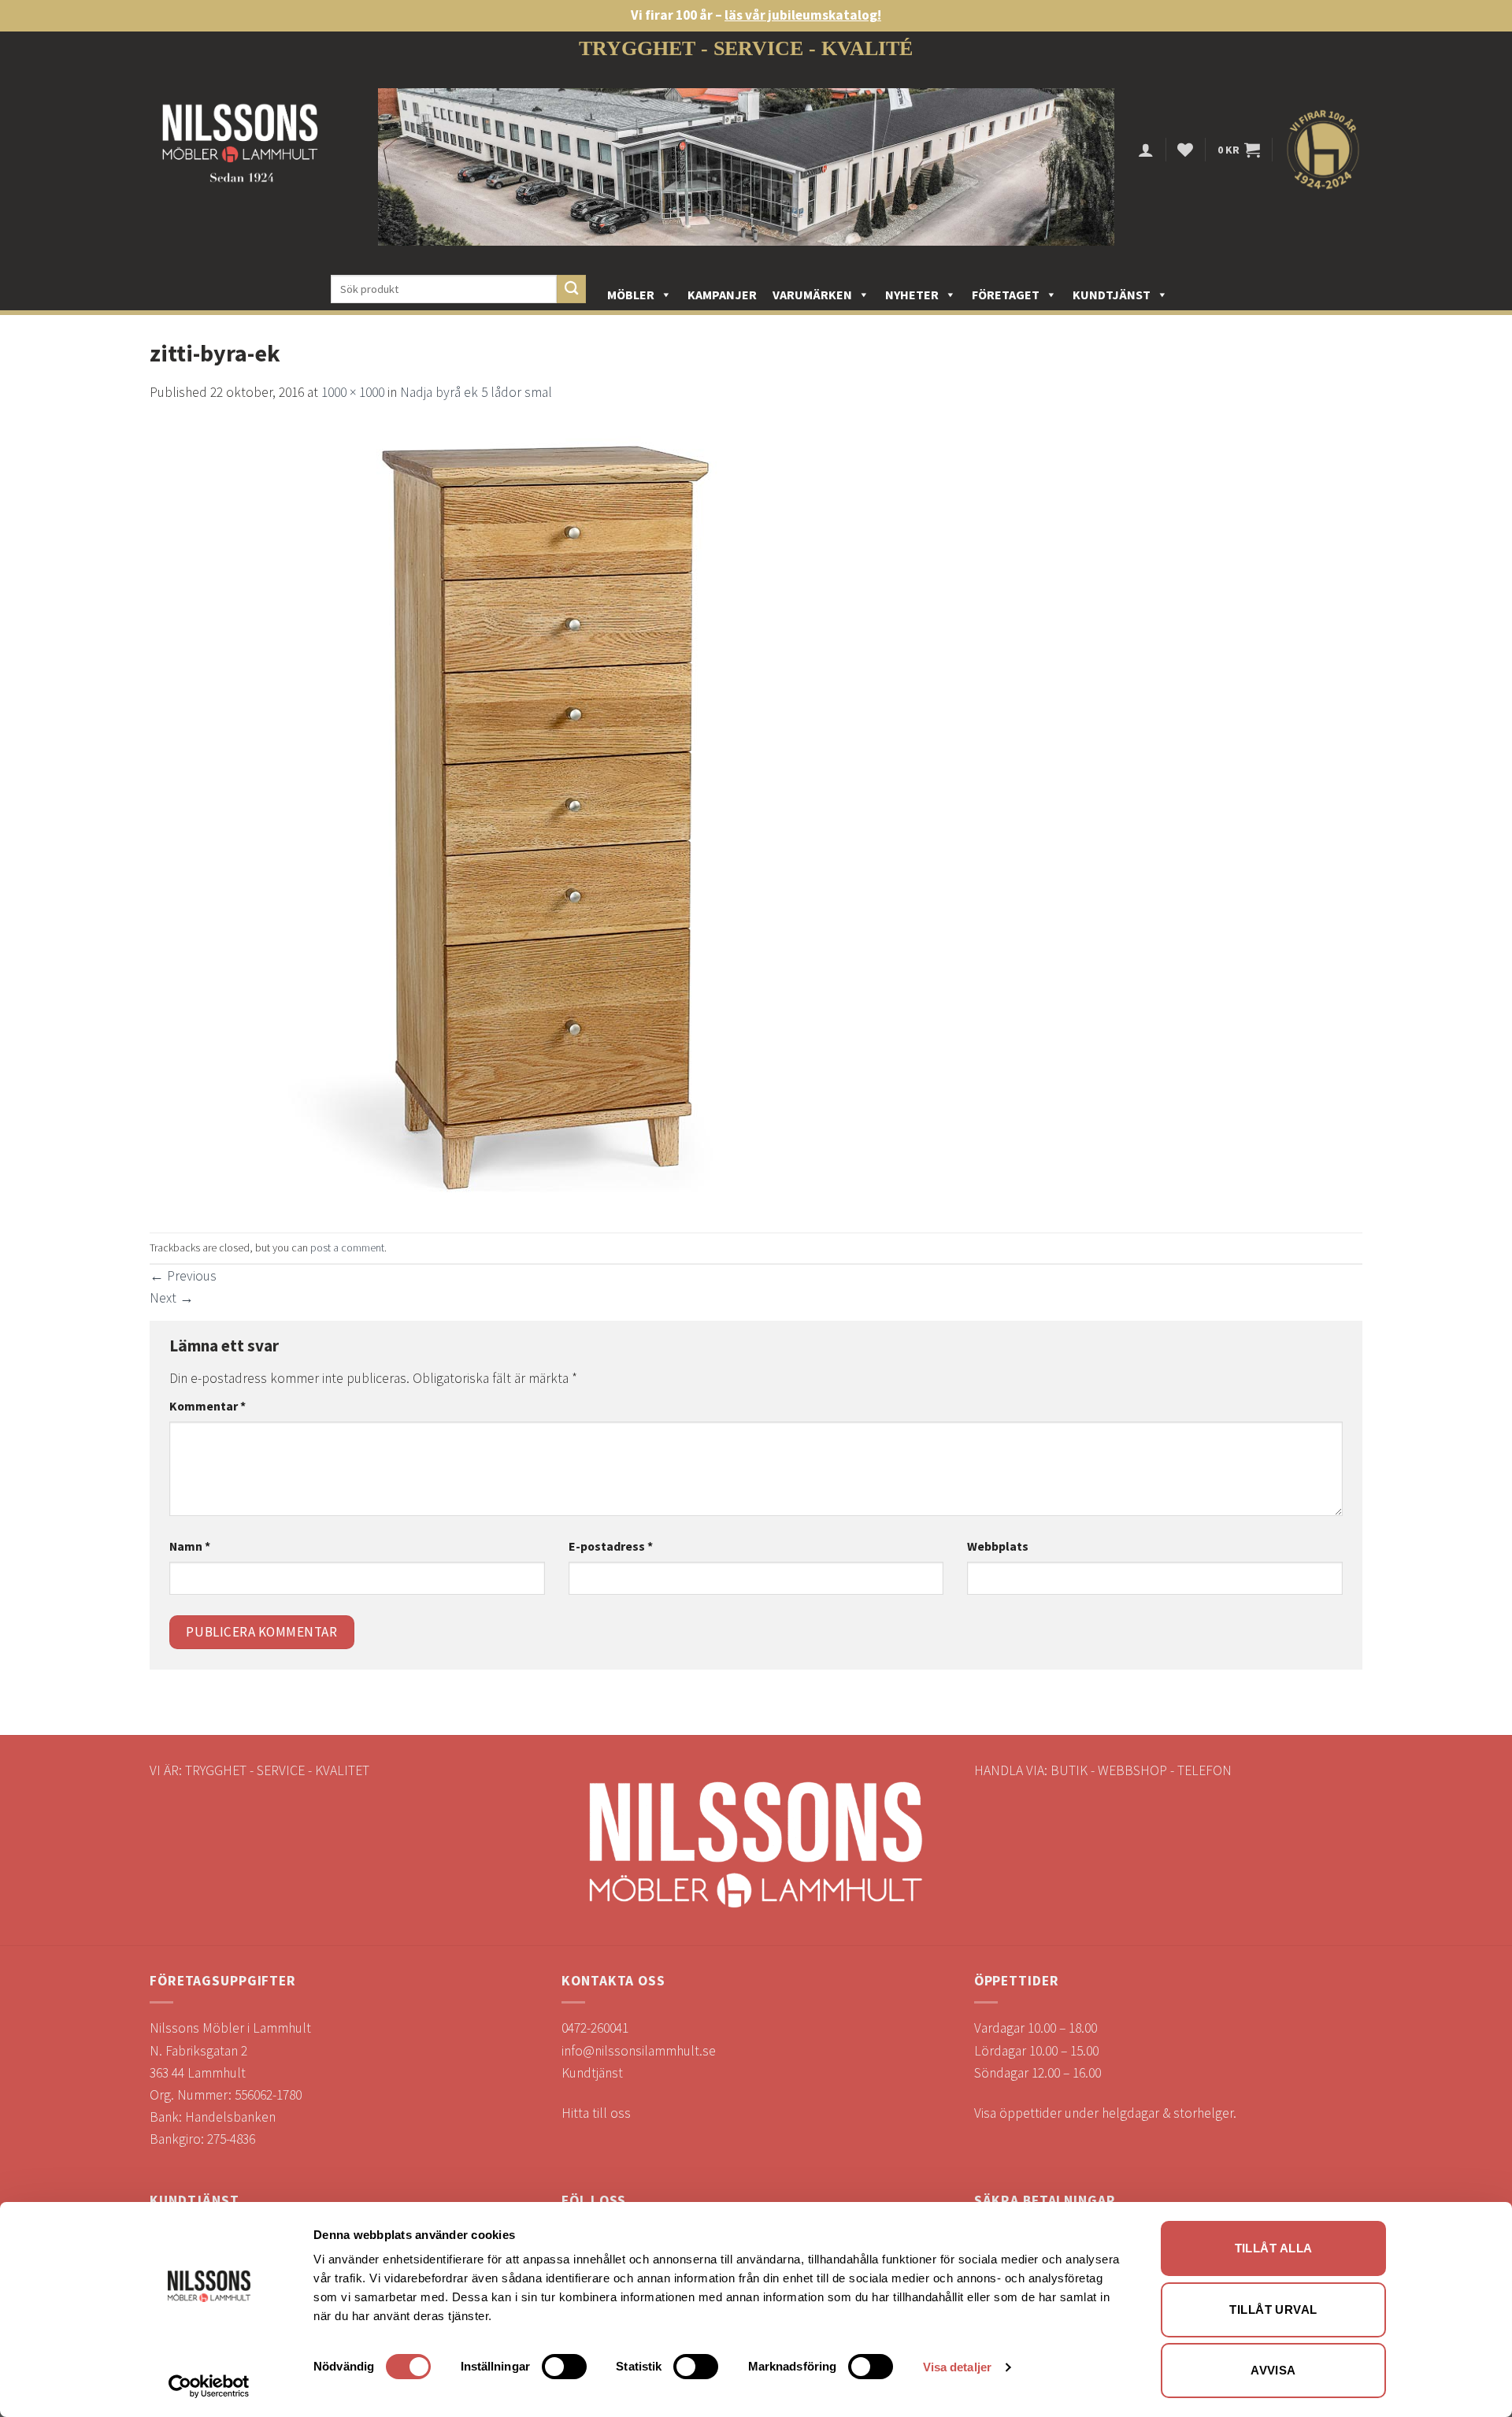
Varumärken (812, 295)
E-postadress (611, 1546)
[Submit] (571, 289)
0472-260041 (595, 2028)
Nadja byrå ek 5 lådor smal (476, 392)
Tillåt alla (1274, 2248)
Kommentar (208, 1406)
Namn (190, 1546)
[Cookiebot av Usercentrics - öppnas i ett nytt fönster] (209, 2386)
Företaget (1006, 295)
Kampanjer (722, 295)
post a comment (347, 1247)
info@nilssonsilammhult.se (639, 2051)
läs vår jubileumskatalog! (803, 15)
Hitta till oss (596, 2113)
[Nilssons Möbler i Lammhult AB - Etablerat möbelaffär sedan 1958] (240, 150)
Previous (183, 1276)
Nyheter (912, 295)
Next (172, 1298)
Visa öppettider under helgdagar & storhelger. (1105, 2113)
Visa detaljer (957, 2367)
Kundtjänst (1112, 295)
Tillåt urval (1273, 2309)
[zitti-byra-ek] (543, 817)
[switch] (564, 2367)
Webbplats (998, 1546)
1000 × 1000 (353, 392)
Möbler (631, 295)
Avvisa (1273, 2370)
